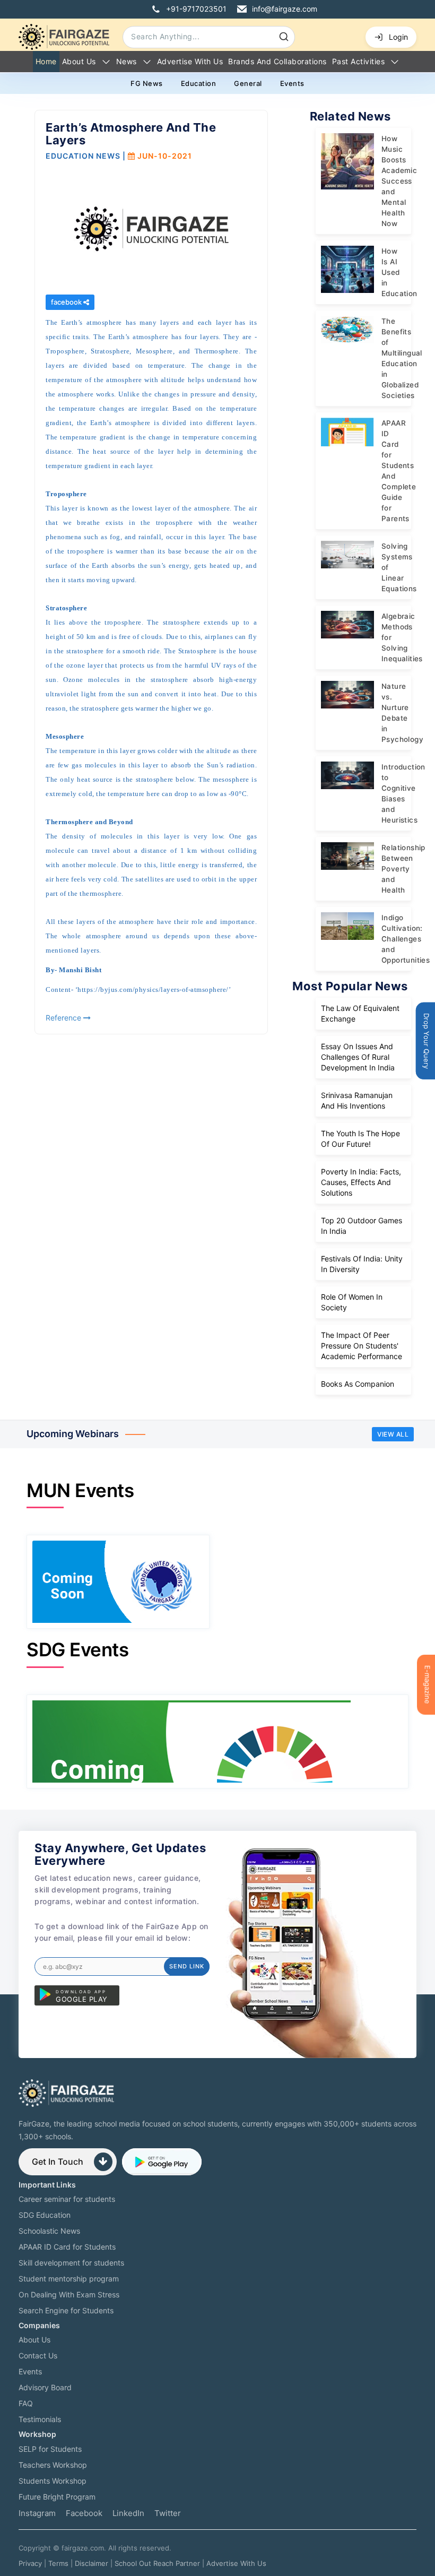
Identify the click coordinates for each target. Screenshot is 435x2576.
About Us (79, 61)
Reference (64, 1018)
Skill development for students (71, 2263)
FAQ (26, 2403)
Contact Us (38, 2355)
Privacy (30, 2563)
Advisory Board (45, 2387)
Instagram (37, 2513)
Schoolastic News (49, 2231)
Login (398, 37)
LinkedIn (128, 2513)
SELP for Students (50, 2449)
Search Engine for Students (66, 2310)
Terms (58, 2563)
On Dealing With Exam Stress (69, 2294)
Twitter (168, 2513)
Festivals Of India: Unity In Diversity (362, 1264)
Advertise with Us (190, 61)
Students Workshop (53, 2481)
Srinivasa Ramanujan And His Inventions (357, 1100)
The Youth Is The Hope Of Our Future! (360, 1139)
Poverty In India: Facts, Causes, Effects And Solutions (361, 1182)
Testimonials (40, 2419)
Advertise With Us (236, 2563)
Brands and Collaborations (277, 61)
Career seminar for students (67, 2199)
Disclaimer (92, 2563)
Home (46, 61)
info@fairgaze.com (285, 9)
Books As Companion (358, 1384)
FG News (147, 83)
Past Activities (359, 61)
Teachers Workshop (53, 2465)
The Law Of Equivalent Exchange (360, 1013)
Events (292, 83)
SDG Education (45, 2215)
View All (393, 1434)
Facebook (84, 2513)
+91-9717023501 (196, 9)
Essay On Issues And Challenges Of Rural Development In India (358, 1057)
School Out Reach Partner (157, 2563)
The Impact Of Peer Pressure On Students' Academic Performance (362, 1346)
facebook (67, 302)
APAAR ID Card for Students (67, 2247)
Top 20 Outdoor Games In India (362, 1226)
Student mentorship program (69, 2279)
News (127, 61)
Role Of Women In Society (352, 1302)
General (248, 83)
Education (199, 83)
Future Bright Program (57, 2497)
